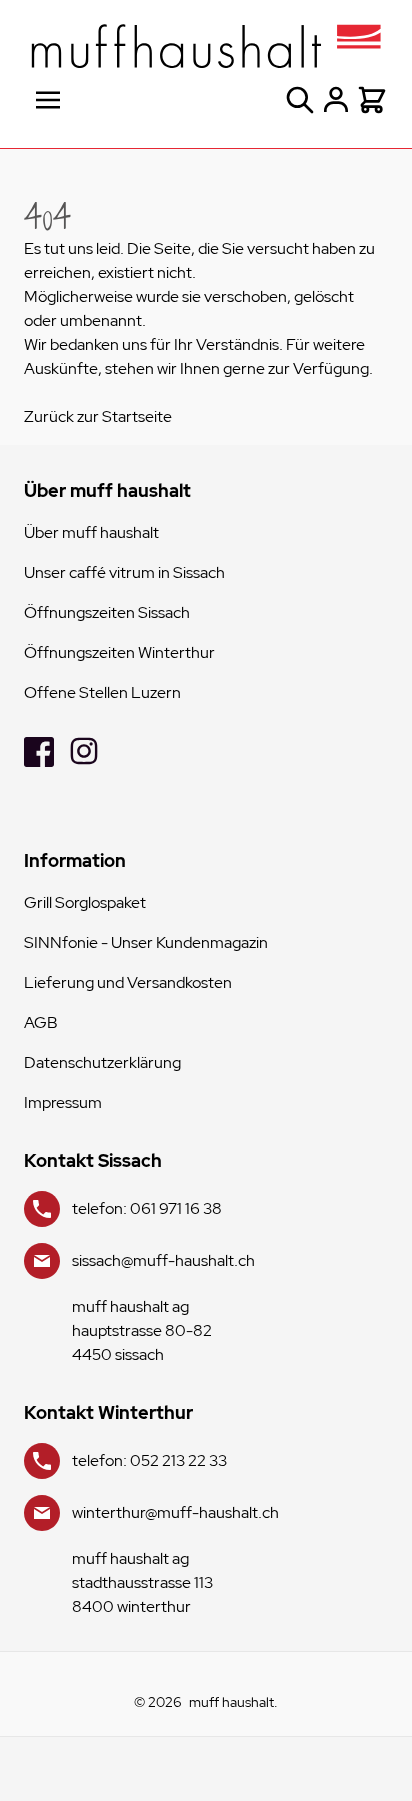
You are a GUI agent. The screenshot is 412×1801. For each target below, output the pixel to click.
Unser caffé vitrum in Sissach (124, 572)
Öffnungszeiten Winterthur (119, 652)
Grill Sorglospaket (85, 902)
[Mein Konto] (336, 100)
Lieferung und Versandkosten (128, 982)
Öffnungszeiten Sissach (107, 612)
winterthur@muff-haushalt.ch (175, 1512)
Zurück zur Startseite (98, 416)
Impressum (63, 1102)
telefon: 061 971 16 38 (147, 1208)
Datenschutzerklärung (102, 1062)
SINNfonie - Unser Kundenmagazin (146, 942)
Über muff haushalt (91, 532)
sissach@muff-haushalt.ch (163, 1260)
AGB (41, 1022)
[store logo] (206, 46)
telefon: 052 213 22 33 (149, 1460)
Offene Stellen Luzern (102, 692)
